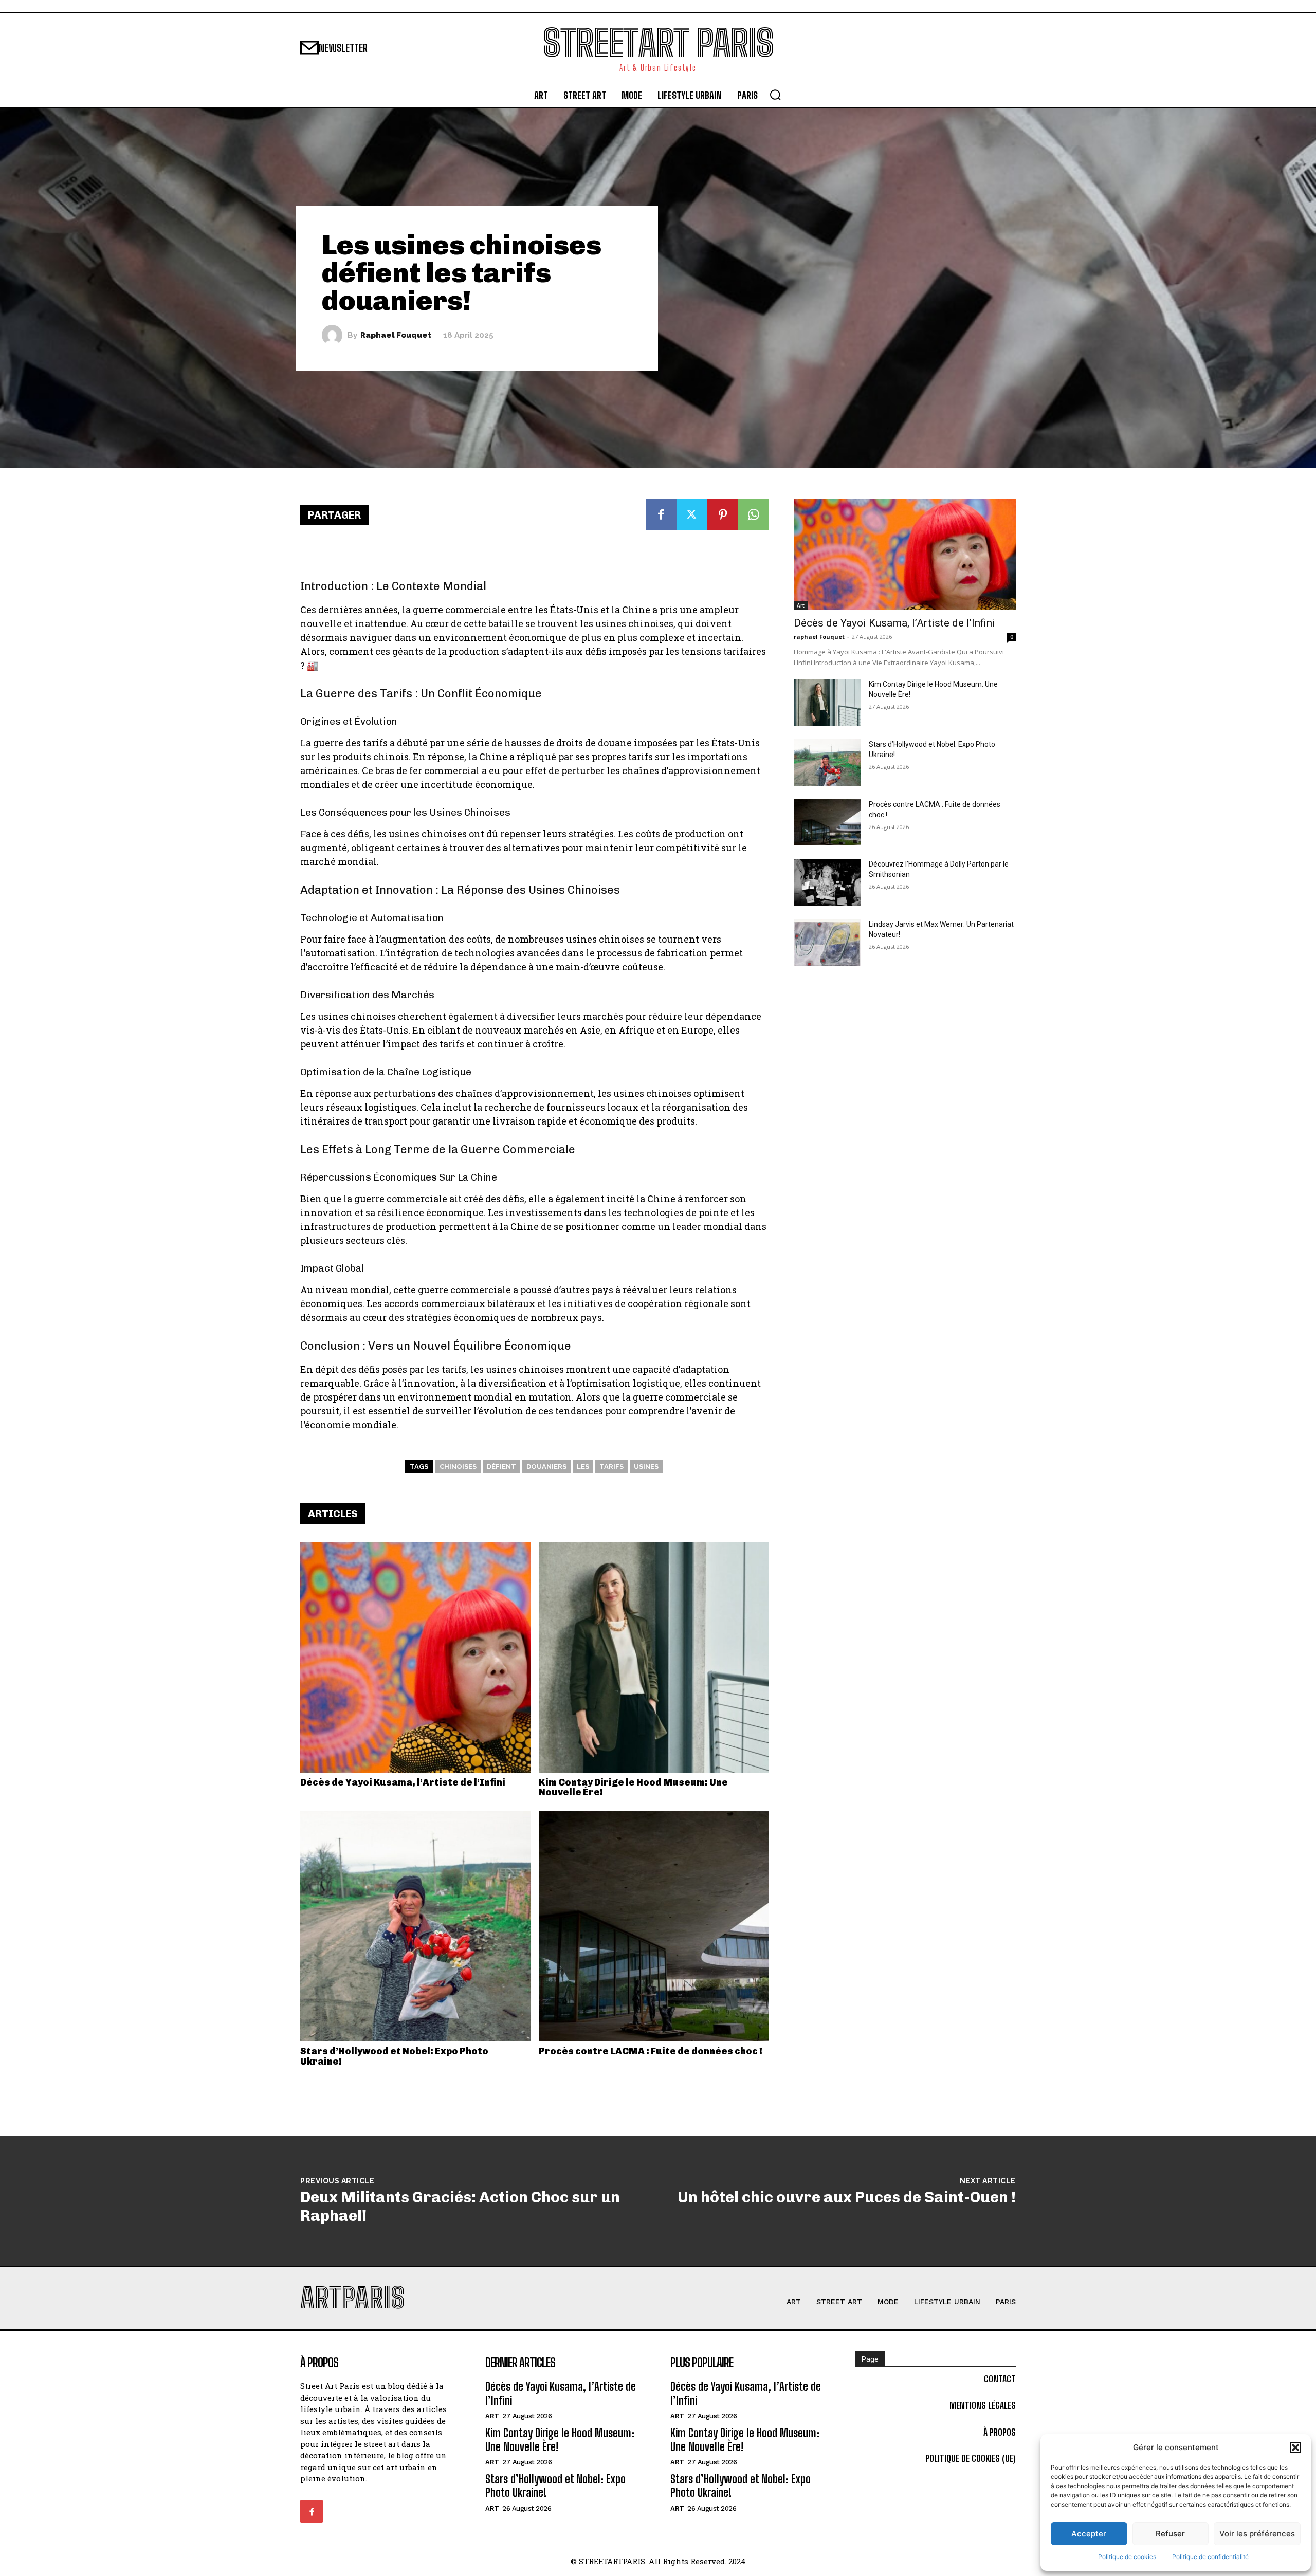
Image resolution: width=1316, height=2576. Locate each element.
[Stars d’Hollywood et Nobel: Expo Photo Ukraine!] (416, 1926)
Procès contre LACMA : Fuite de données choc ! (651, 2051)
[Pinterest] (723, 514)
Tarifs (611, 1467)
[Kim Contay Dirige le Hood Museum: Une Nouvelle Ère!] (654, 1657)
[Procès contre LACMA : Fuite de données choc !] (654, 1926)
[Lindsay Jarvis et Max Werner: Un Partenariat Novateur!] (827, 942)
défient (501, 1467)
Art (801, 605)
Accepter (1089, 2534)
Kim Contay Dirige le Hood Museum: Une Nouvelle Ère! (633, 1788)
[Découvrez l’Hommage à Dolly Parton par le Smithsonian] (827, 882)
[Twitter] (692, 514)
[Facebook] (661, 514)
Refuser (1170, 2534)
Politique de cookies (1127, 2557)
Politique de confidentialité (1210, 2557)
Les (583, 1467)
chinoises (458, 1467)
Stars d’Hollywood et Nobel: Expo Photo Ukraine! (394, 2056)
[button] (1295, 2448)
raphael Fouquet (396, 335)
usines (646, 1467)
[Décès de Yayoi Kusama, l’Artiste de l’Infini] (416, 1657)
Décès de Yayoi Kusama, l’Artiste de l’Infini (403, 1782)
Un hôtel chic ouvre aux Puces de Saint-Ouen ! (847, 2197)
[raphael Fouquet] (335, 335)
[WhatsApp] (754, 514)
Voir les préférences (1257, 2534)
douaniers (546, 1467)
